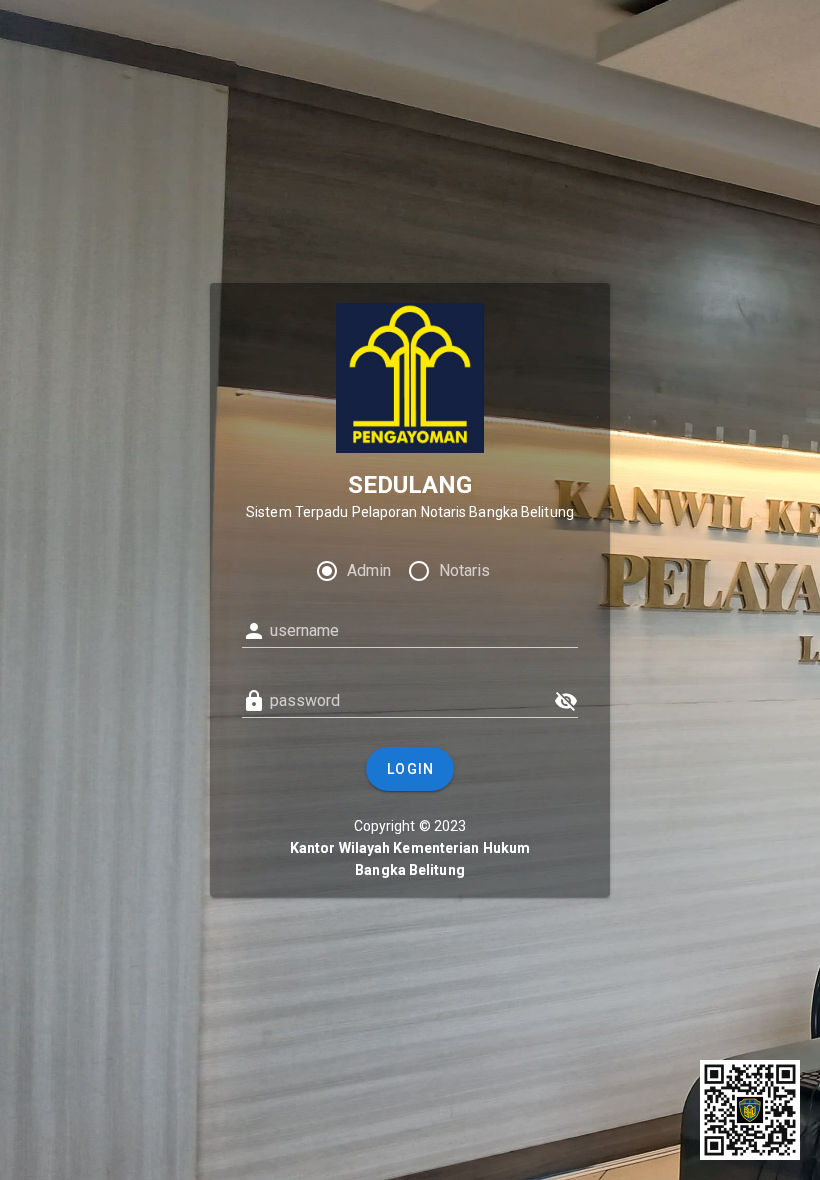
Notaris (464, 570)
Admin (369, 570)
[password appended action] (566, 701)
